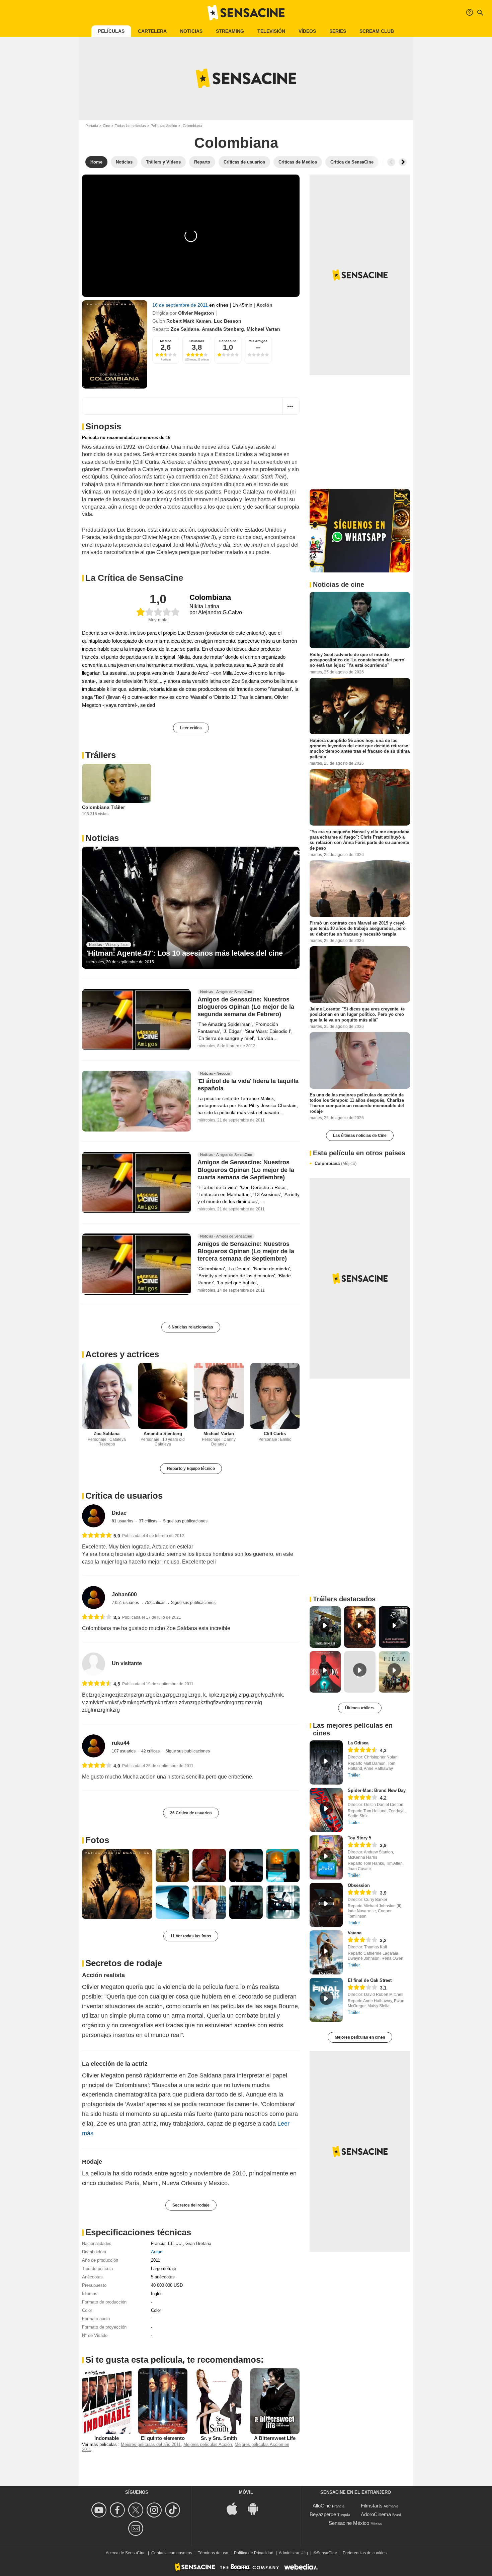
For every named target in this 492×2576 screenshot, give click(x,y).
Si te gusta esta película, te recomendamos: (175, 2360)
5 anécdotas (163, 2277)
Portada (92, 126)
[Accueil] (246, 13)
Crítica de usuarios (124, 1496)
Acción (264, 305)
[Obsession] (326, 1905)
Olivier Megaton (196, 313)
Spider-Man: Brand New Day (377, 1790)
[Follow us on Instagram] (155, 2510)
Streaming (230, 31)
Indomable (107, 2438)
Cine (106, 126)
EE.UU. (175, 2243)
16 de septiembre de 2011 (181, 305)
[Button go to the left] (391, 162)
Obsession (359, 1885)
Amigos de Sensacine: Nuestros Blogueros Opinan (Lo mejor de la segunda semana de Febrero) (246, 1007)
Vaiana (355, 1933)
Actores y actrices (122, 1354)
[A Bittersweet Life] (275, 2401)
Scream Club (377, 31)
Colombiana (336, 1163)
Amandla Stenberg (223, 329)
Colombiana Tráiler (103, 807)
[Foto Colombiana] (117, 1884)
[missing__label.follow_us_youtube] (100, 2510)
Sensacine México (349, 2523)
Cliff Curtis (275, 1434)
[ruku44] (94, 1746)
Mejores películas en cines (360, 2037)
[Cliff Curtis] (275, 1396)
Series (338, 31)
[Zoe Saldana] (107, 1396)
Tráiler (354, 1775)
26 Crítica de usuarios (191, 1813)
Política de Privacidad (254, 2553)
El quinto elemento (163, 2438)
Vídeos (307, 31)
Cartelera (152, 31)
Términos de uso (213, 2553)
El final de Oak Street (370, 1980)
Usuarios (197, 341)
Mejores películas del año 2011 (151, 2444)
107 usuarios (124, 1751)
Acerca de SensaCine (126, 2553)
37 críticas (149, 1521)
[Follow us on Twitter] (137, 2510)
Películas (111, 31)
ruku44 (121, 1743)
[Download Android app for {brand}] (256, 2508)
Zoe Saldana (185, 329)
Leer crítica (191, 728)
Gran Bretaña (198, 2243)
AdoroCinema (376, 2514)
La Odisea (358, 1743)
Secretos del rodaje (191, 2205)
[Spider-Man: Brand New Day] (326, 1810)
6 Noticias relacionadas (191, 1327)
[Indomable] (107, 2401)
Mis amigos (258, 341)
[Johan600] (94, 1597)
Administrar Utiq (293, 2553)
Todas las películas (130, 126)
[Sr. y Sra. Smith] (219, 2401)
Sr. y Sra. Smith (219, 2438)
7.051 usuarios (126, 1603)
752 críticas (155, 1603)
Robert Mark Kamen (189, 321)
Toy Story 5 (359, 1838)
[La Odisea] (326, 1762)
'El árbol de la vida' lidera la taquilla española (248, 1085)
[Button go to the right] (403, 162)
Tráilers (101, 755)
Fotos (97, 1840)
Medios (166, 341)
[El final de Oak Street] (326, 2000)
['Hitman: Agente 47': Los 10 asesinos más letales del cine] (191, 908)
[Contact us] (137, 2528)
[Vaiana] (326, 1952)
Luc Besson (228, 321)
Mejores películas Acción (208, 2444)
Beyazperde (323, 2514)
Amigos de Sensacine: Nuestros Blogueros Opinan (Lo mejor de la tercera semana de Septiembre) (246, 1252)
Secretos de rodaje (124, 1963)
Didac (119, 1513)
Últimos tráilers (360, 1708)
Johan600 (124, 1594)
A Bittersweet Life (275, 2438)
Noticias (191, 31)
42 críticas (151, 1751)
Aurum (157, 2252)
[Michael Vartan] (219, 1396)
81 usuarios (123, 1521)
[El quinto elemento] (163, 2401)
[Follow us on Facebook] (118, 2510)
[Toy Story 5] (326, 1857)
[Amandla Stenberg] (163, 1396)
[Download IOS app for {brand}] (236, 2508)
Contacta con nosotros (172, 2553)
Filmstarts (372, 2506)
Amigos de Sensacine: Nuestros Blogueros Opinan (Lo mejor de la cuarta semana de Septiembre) (246, 1170)
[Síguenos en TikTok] (174, 2510)
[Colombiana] (115, 344)
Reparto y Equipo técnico (191, 1469)
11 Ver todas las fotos (191, 1936)
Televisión (271, 31)
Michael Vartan (263, 329)
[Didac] (94, 1516)
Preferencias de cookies (365, 2553)
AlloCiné (322, 2506)
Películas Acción (164, 126)
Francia (158, 2243)
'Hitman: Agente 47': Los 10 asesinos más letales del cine (185, 953)
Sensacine (228, 341)
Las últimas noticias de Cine (360, 1136)
